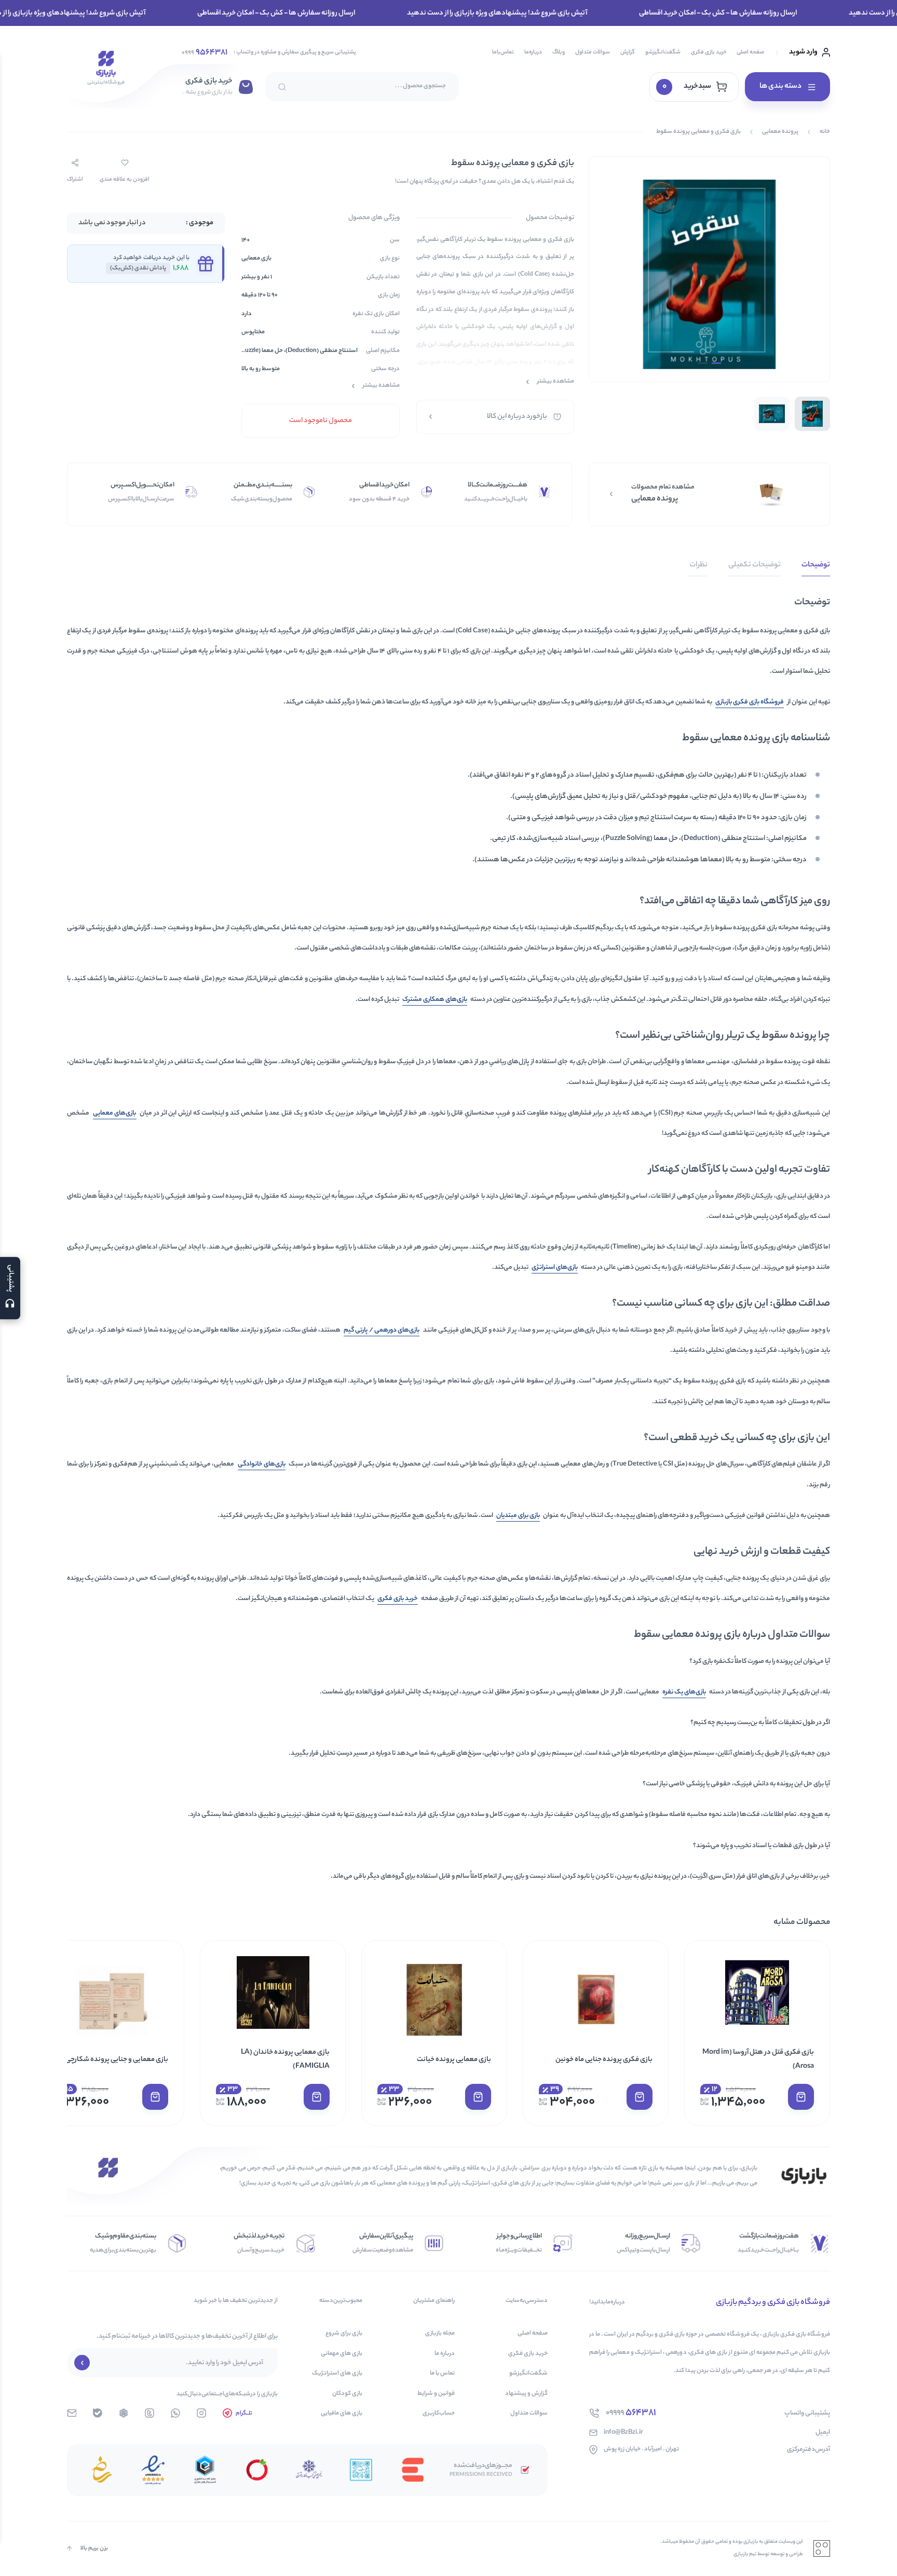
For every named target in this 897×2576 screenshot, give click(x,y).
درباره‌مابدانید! (607, 2303)
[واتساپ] (175, 2413)
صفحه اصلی (750, 52)
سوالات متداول (593, 52)
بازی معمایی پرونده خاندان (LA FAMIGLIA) (285, 2059)
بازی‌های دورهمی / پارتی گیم (382, 1330)
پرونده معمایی (780, 132)
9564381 (205, 53)
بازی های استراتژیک (337, 2374)
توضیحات (816, 565)
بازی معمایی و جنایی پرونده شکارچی (117, 2060)
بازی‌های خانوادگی (262, 1464)
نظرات (698, 565)
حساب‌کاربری (439, 2414)
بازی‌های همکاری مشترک (435, 1000)
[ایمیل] (72, 2413)
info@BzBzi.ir (623, 2432)
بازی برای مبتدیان (518, 1516)
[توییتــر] (149, 2413)
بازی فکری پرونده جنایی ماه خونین (604, 2060)
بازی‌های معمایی (115, 1113)
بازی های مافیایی (342, 2414)
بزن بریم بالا (94, 2548)
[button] (801, 2097)
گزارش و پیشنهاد (526, 2394)
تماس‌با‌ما (503, 52)
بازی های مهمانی (342, 2354)
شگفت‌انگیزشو (663, 52)
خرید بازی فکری (709, 52)
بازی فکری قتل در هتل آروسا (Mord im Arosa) (758, 2059)
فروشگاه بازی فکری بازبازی (750, 702)
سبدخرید (687, 87)
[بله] (98, 2413)
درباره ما (445, 2354)
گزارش (628, 52)
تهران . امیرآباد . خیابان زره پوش (641, 2450)
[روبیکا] (124, 2413)
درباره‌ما (533, 52)
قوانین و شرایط (436, 2394)
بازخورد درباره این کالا (517, 417)
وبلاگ (559, 52)
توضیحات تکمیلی (755, 565)
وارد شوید (803, 52)
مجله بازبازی (440, 2334)
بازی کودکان (347, 2394)
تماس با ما (442, 2374)
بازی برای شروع (344, 2334)
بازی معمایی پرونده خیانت (454, 2060)
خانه (825, 132)
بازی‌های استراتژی (555, 1267)
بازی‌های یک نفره (684, 1692)
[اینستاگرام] (201, 2413)
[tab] (816, 568)
